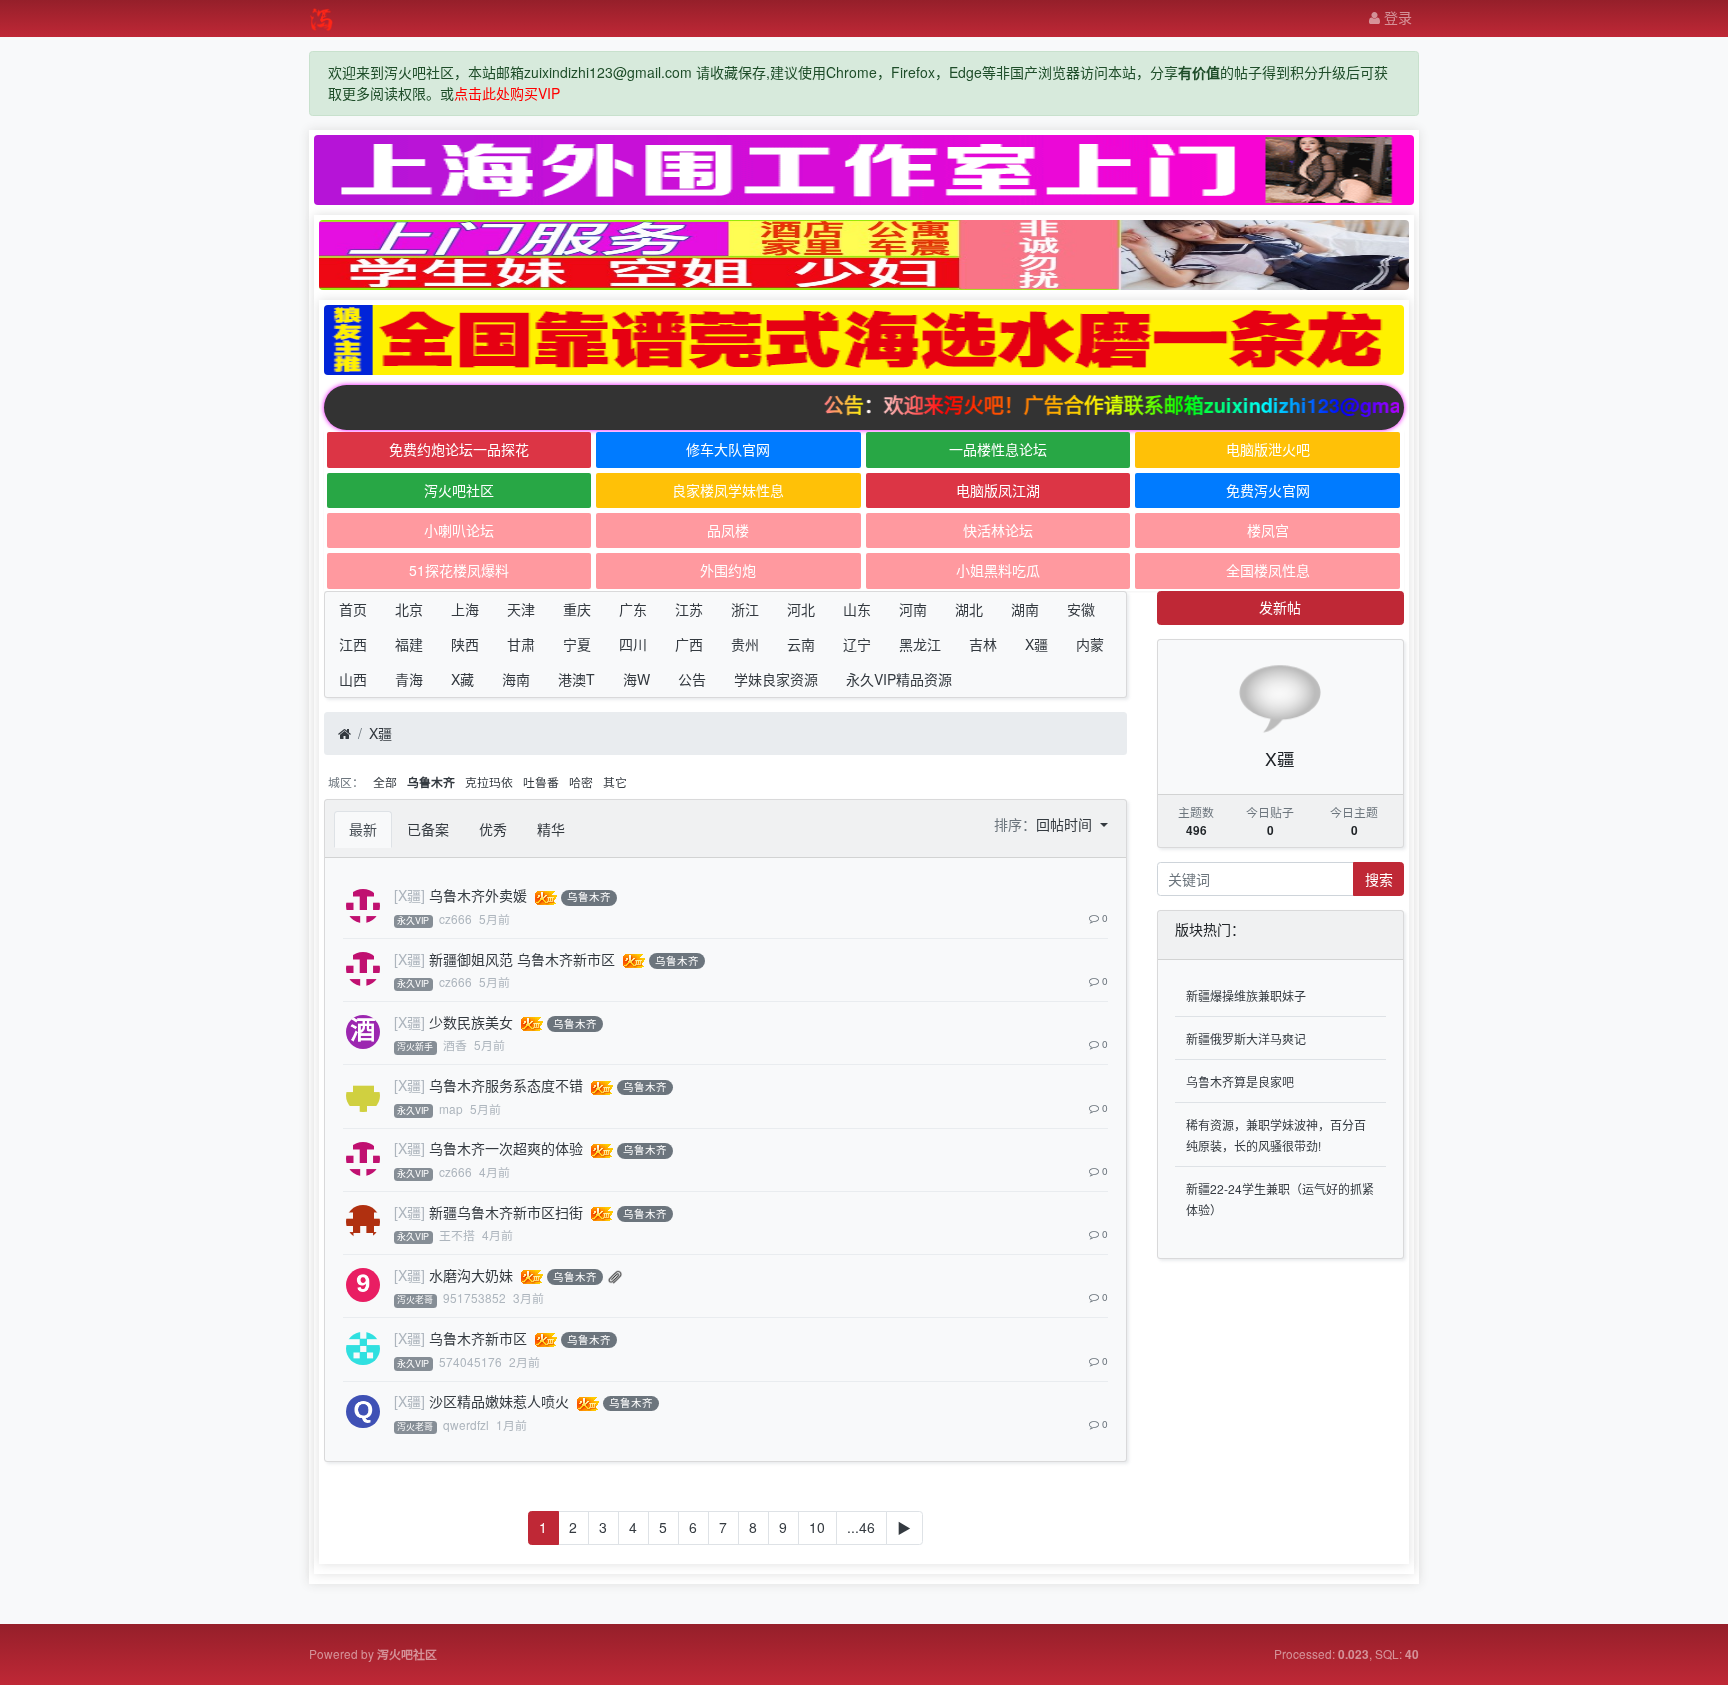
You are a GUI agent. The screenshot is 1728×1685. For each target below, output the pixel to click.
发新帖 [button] (1280, 607)
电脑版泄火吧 (1268, 449)
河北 (801, 609)
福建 (409, 644)
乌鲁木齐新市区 (478, 1338)
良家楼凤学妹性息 (728, 490)
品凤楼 (728, 530)
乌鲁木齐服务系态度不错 (506, 1085)
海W (636, 679)
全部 (385, 781)
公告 (692, 679)
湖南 (1025, 609)
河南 (913, 609)
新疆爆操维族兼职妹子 (1246, 995)
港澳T (576, 679)
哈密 (581, 781)
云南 (801, 644)
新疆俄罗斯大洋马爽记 (1246, 1038)
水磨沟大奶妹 (471, 1275)
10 (817, 1527)
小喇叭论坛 (459, 530)
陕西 (465, 644)
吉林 (983, 644)
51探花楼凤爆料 (459, 570)
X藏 (462, 679)
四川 (633, 644)
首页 (353, 609)
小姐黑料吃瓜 (998, 570)
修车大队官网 (728, 449)
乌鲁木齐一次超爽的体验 (506, 1148)
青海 (409, 679)
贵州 (745, 644)
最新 (363, 829)
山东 (857, 609)
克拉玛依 (489, 781)
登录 (1396, 17)
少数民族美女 (471, 1022)
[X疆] (409, 895)
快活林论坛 (998, 530)
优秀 (493, 829)
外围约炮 (728, 570)
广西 (689, 644)
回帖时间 (1066, 824)
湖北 (969, 609)
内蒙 (1090, 644)
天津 (521, 609)
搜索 (1379, 879)
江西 (353, 644)
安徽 (1081, 609)
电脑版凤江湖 (998, 490)
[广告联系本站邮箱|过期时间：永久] (864, 170)
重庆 (577, 609)
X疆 (1036, 644)
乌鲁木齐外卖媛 (478, 895)
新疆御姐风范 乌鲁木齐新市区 (522, 959)
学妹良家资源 (776, 679)
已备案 (428, 829)
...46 (861, 1527)
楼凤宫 (1268, 530)
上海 (465, 609)
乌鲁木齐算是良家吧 (1240, 1081)
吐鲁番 (541, 781)
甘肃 (521, 644)
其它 (615, 781)
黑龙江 (920, 644)
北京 (409, 609)
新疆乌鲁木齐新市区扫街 (506, 1212)
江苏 (689, 609)
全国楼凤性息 (1268, 570)
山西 (353, 679)
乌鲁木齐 (431, 782)
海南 (516, 679)
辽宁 (857, 644)
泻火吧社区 (459, 490)
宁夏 (577, 644)
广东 (633, 609)
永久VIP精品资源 (899, 679)
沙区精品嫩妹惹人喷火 (499, 1401)
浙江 (745, 609)
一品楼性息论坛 (998, 449)
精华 (551, 829)
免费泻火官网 (1268, 490)
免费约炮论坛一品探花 (459, 449)
